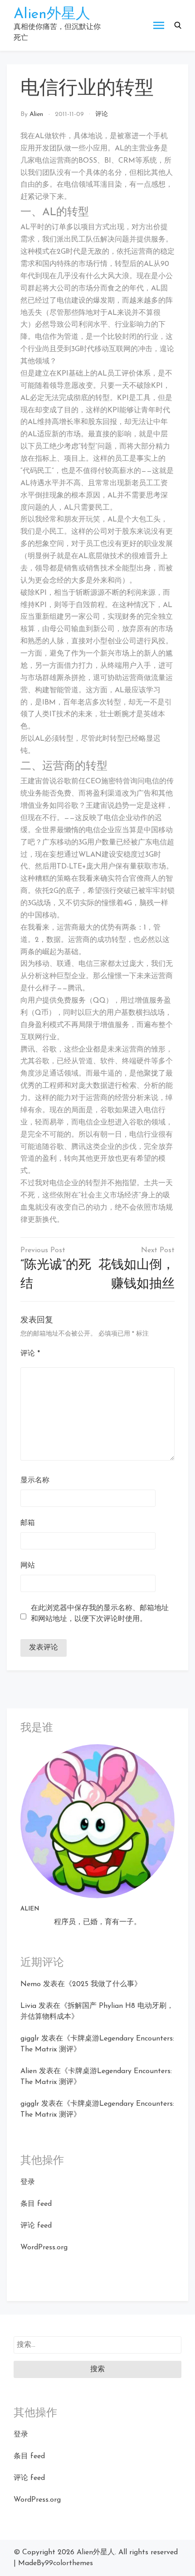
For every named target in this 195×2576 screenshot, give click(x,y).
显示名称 (35, 1481)
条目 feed (36, 2204)
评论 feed (36, 2226)
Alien (36, 114)
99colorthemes (69, 2563)
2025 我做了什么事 (103, 1984)
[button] (178, 25)
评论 (102, 114)
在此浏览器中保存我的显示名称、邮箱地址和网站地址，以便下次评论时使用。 (100, 1614)
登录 (28, 2182)
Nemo (31, 1984)
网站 (28, 1566)
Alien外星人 (52, 14)
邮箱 (28, 1523)
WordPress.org (44, 2248)
